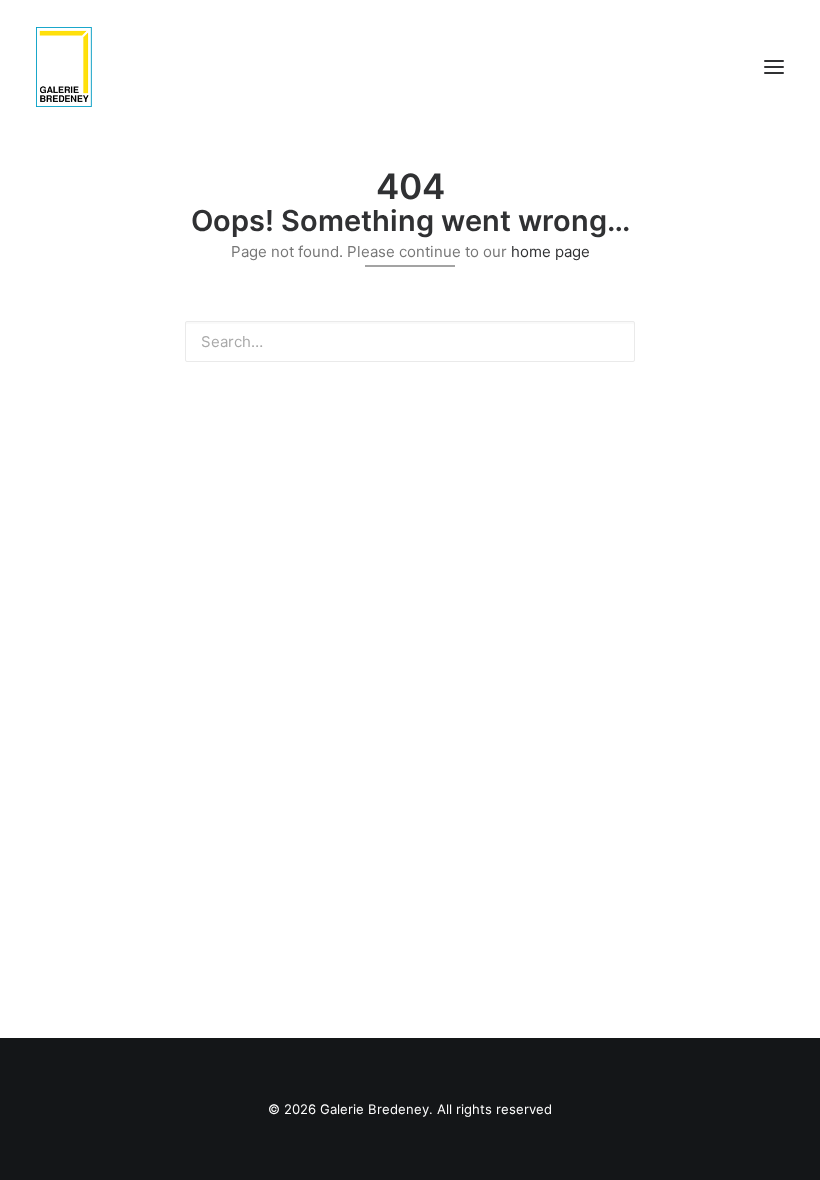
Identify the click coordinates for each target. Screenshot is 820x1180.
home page (550, 251)
